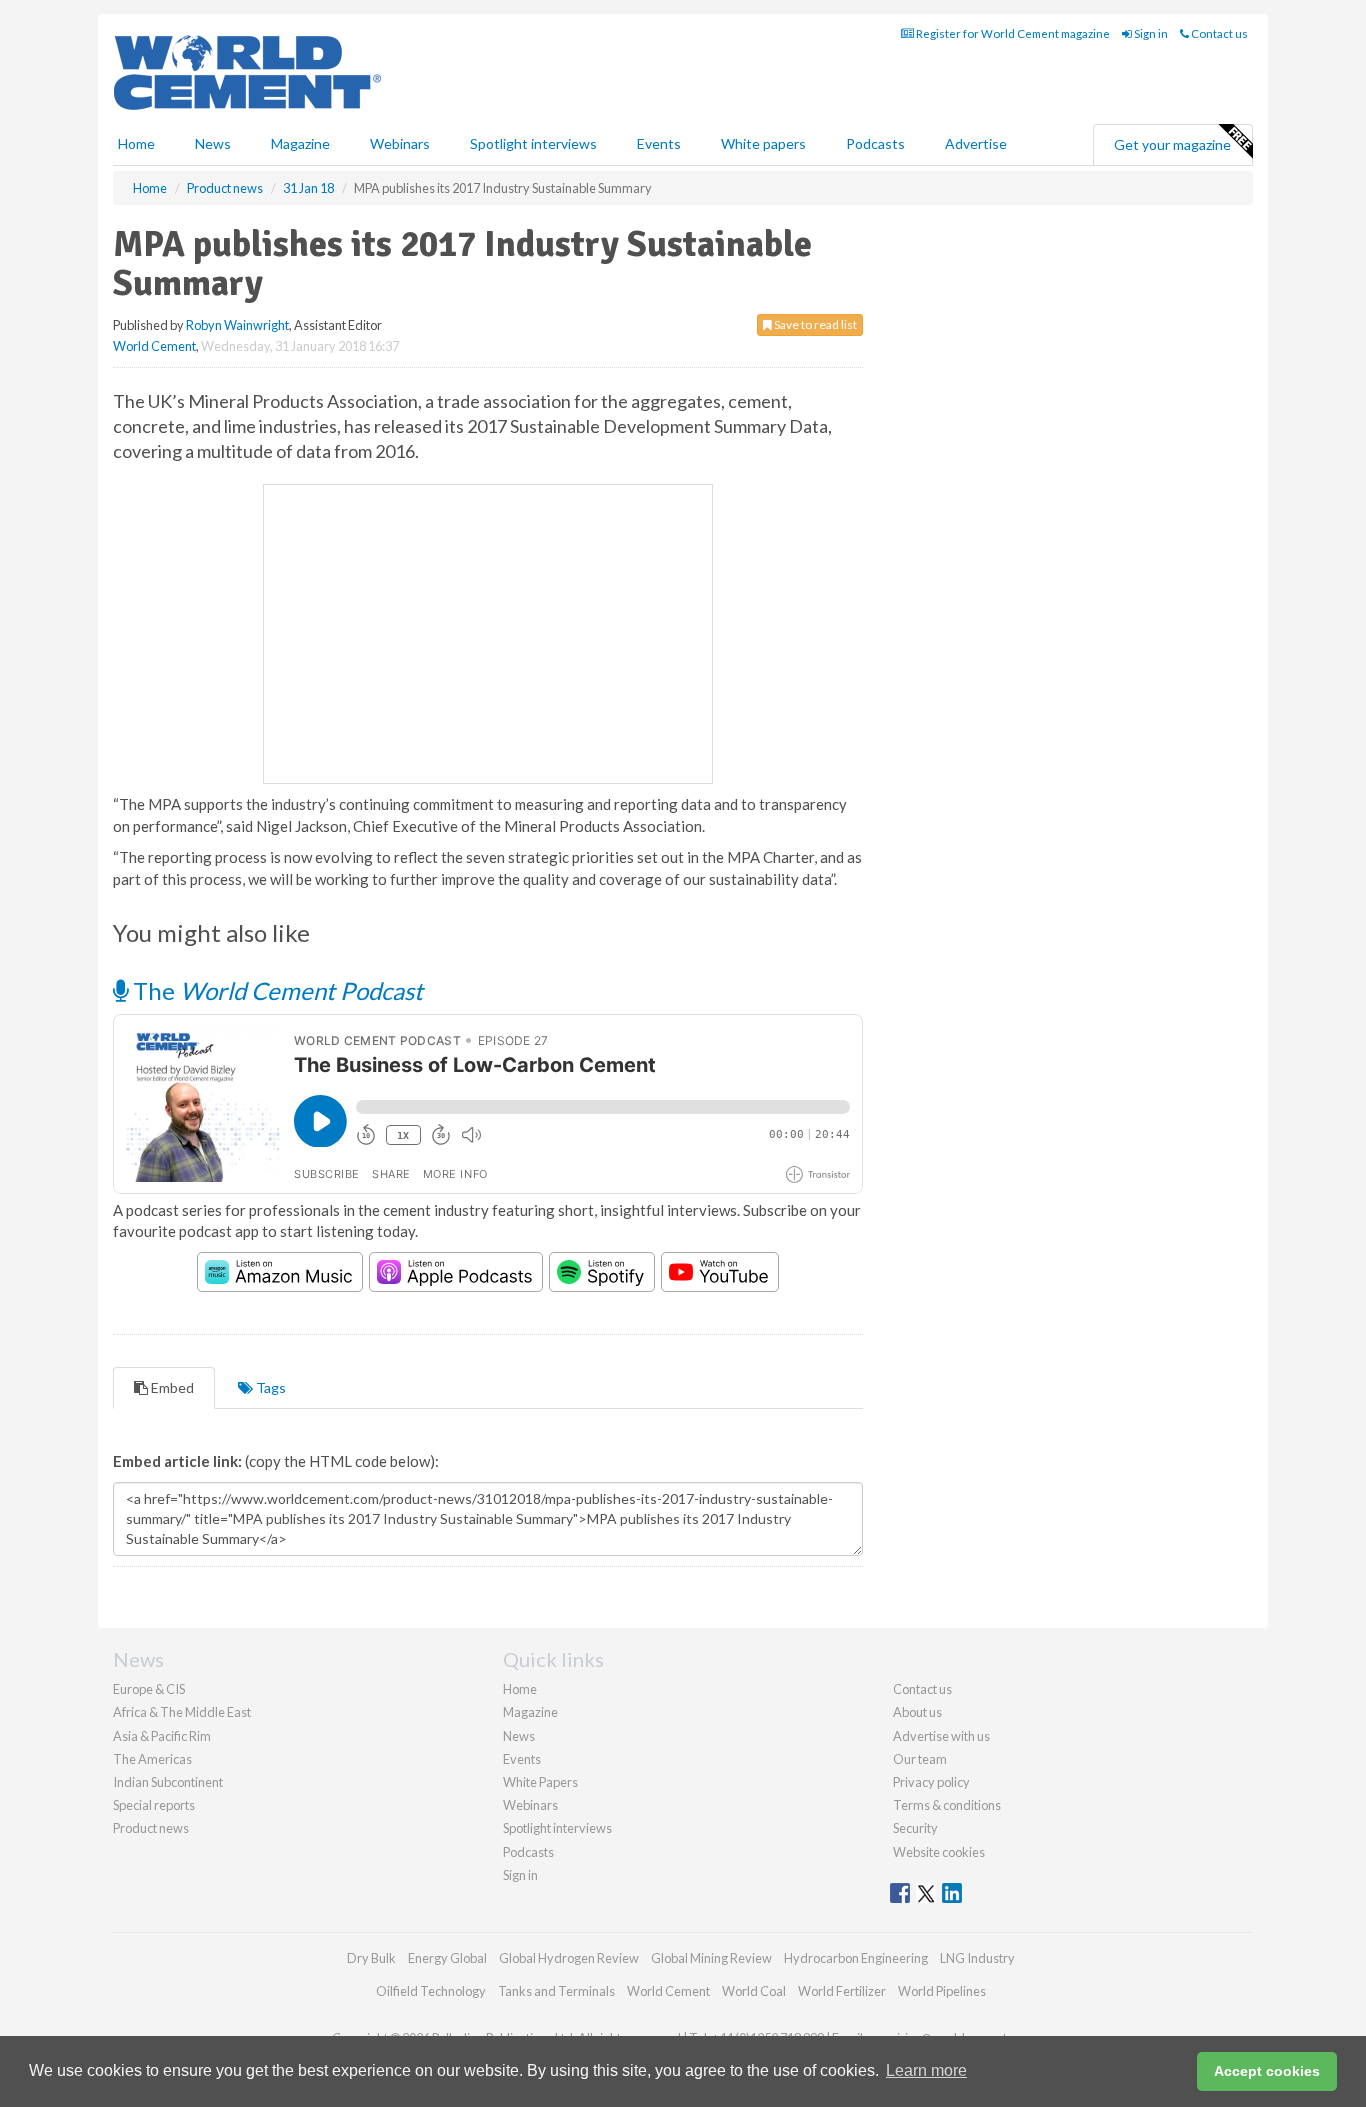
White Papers (540, 1782)
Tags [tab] (269, 1387)
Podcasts (875, 143)
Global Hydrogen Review (569, 1958)
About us (917, 1712)
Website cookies (939, 1852)
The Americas (152, 1759)
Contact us (1218, 33)
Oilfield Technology (431, 1991)
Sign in (1150, 33)
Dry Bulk (371, 1958)
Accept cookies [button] (1267, 2071)
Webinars (400, 143)
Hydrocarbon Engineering (856, 1958)
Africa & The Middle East (182, 1712)
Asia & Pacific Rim (162, 1736)
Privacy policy (931, 1782)
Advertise (976, 143)
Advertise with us (941, 1736)
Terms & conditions (947, 1805)
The (275, 990)
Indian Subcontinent (168, 1782)
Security (915, 1828)
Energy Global (447, 1958)
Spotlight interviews (533, 143)
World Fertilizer (842, 1991)
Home (136, 143)
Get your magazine (1172, 144)
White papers (763, 143)
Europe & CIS (149, 1689)
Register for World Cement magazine (1012, 33)
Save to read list (814, 324)
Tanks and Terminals (556, 1991)
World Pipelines (942, 1991)
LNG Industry (977, 1958)
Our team (920, 1759)
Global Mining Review (711, 1958)
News (519, 1736)
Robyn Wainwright (237, 325)
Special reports (154, 1805)
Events (659, 143)
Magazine (300, 143)
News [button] (213, 143)
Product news (151, 1828)
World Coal (754, 1991)
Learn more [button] (926, 2070)
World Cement (154, 346)
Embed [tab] (171, 1387)
